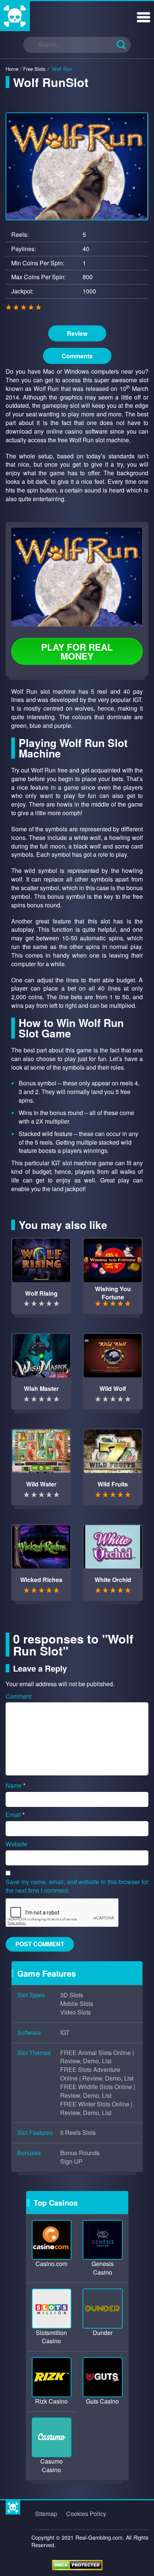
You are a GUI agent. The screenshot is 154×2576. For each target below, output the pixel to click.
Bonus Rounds (80, 2153)
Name (16, 1786)
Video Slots (76, 2012)
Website (16, 1844)
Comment (19, 1696)
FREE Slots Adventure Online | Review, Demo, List (97, 2074)
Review (77, 333)
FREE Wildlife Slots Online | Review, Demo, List (98, 2091)
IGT (65, 2033)
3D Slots (72, 1995)
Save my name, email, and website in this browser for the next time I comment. (77, 1886)
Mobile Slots (77, 2004)
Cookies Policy (86, 2514)
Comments (77, 356)
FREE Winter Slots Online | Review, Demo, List (96, 2108)
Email (15, 1815)
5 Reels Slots (78, 2133)
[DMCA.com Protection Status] (77, 2564)
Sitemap (46, 2514)
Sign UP (71, 2161)
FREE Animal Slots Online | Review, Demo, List (97, 2057)
